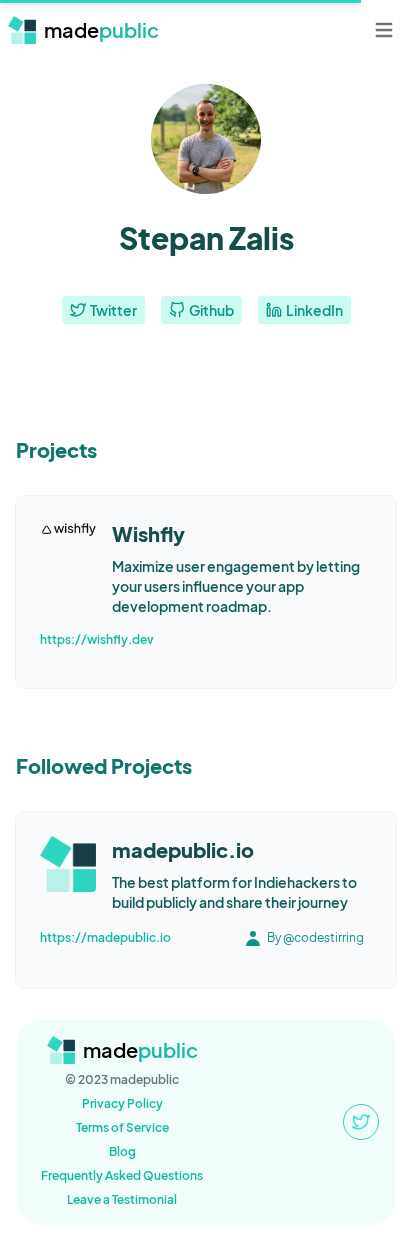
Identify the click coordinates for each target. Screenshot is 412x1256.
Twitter (113, 310)
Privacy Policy (122, 1103)
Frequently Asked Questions (122, 1175)
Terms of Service (122, 1127)
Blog (122, 1151)
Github (211, 310)
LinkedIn (314, 310)
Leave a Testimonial (122, 1199)
